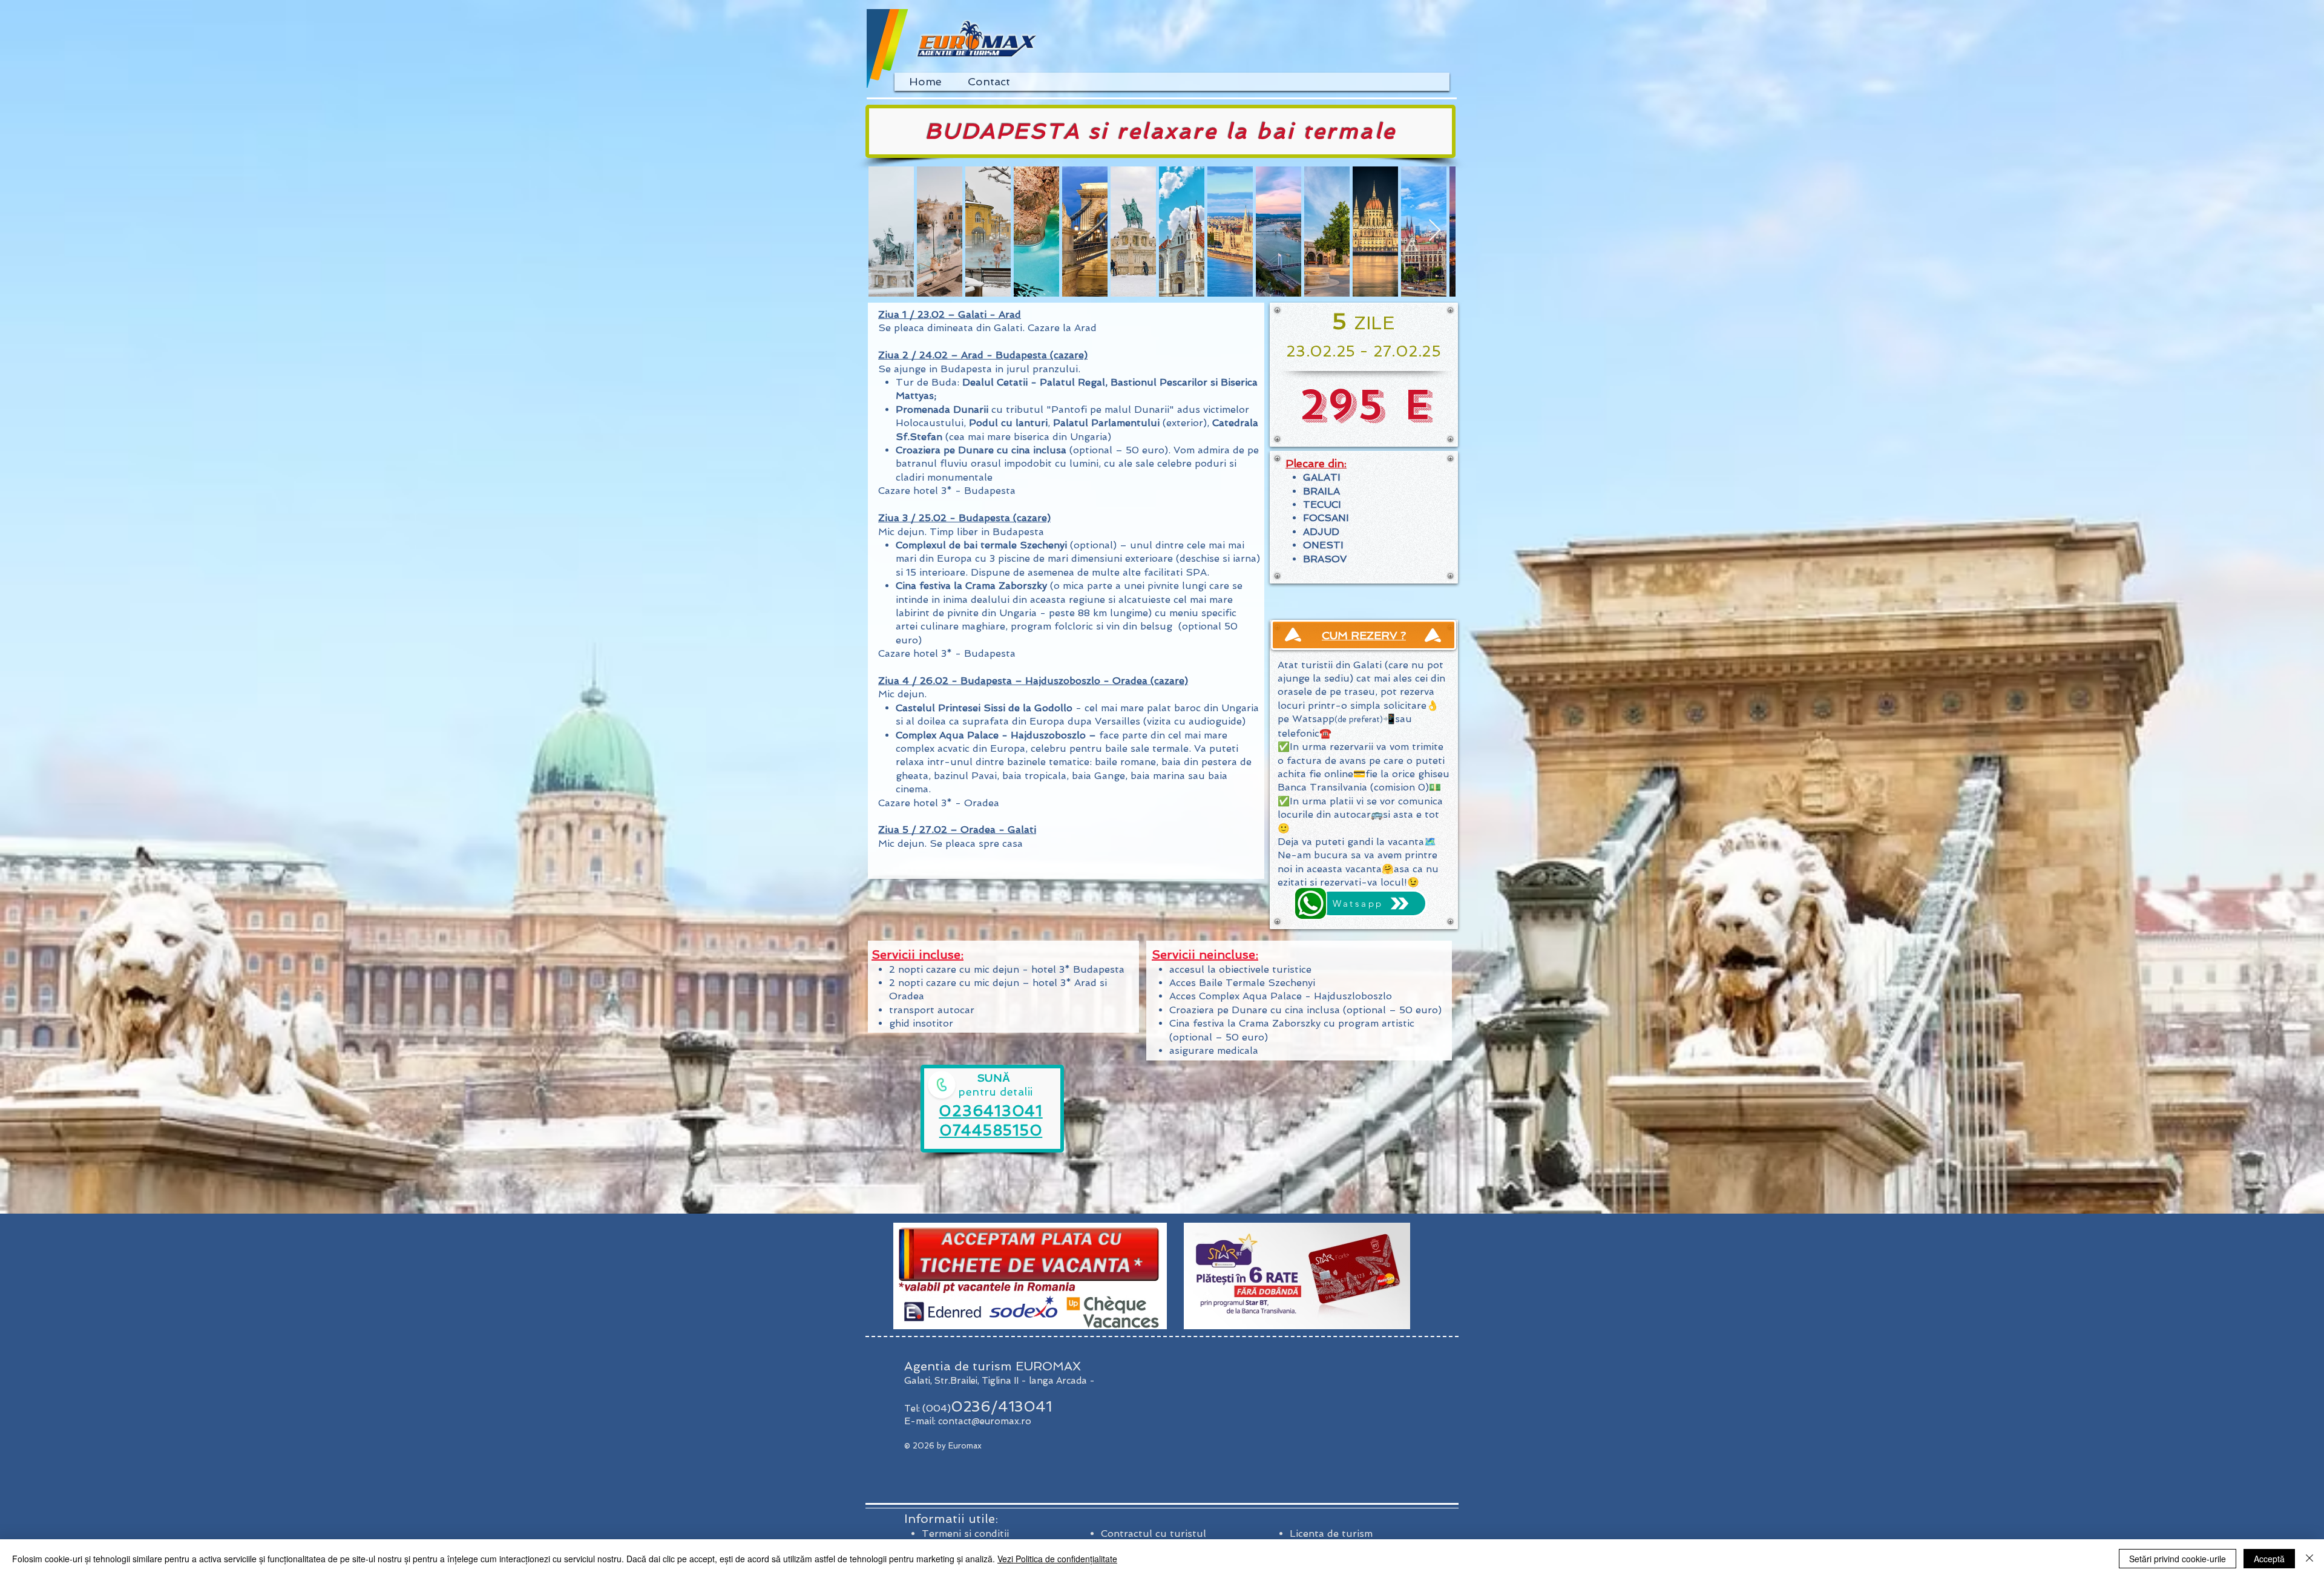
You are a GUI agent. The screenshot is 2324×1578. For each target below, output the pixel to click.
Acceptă (2269, 1559)
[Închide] (2309, 1559)
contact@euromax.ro (985, 1421)
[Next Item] (1435, 231)
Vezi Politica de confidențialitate (1057, 1559)
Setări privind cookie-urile (2178, 1559)
